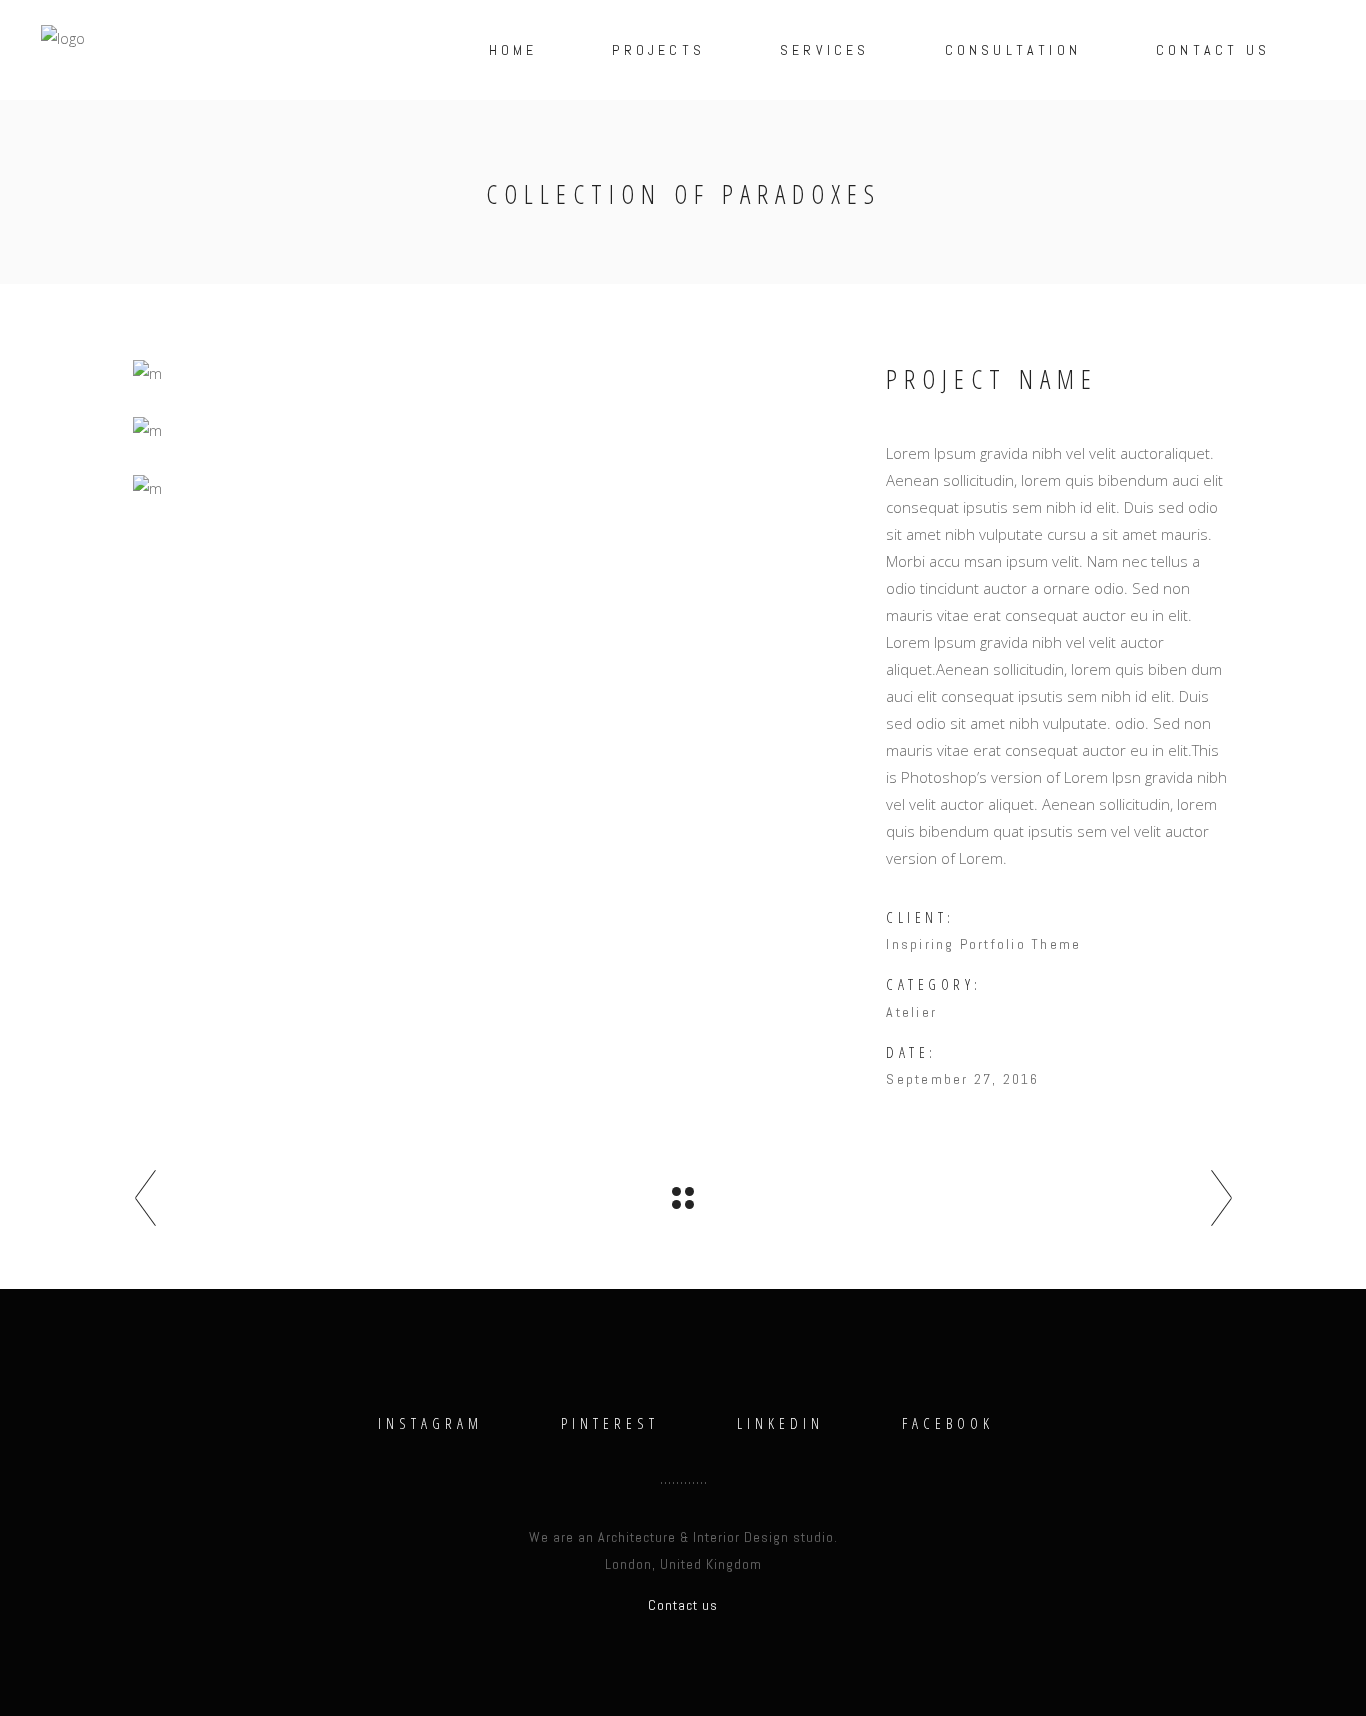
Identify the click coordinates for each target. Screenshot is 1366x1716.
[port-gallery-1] (494, 430)
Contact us (683, 1605)
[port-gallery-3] (494, 488)
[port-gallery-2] (494, 373)
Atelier (911, 1012)
